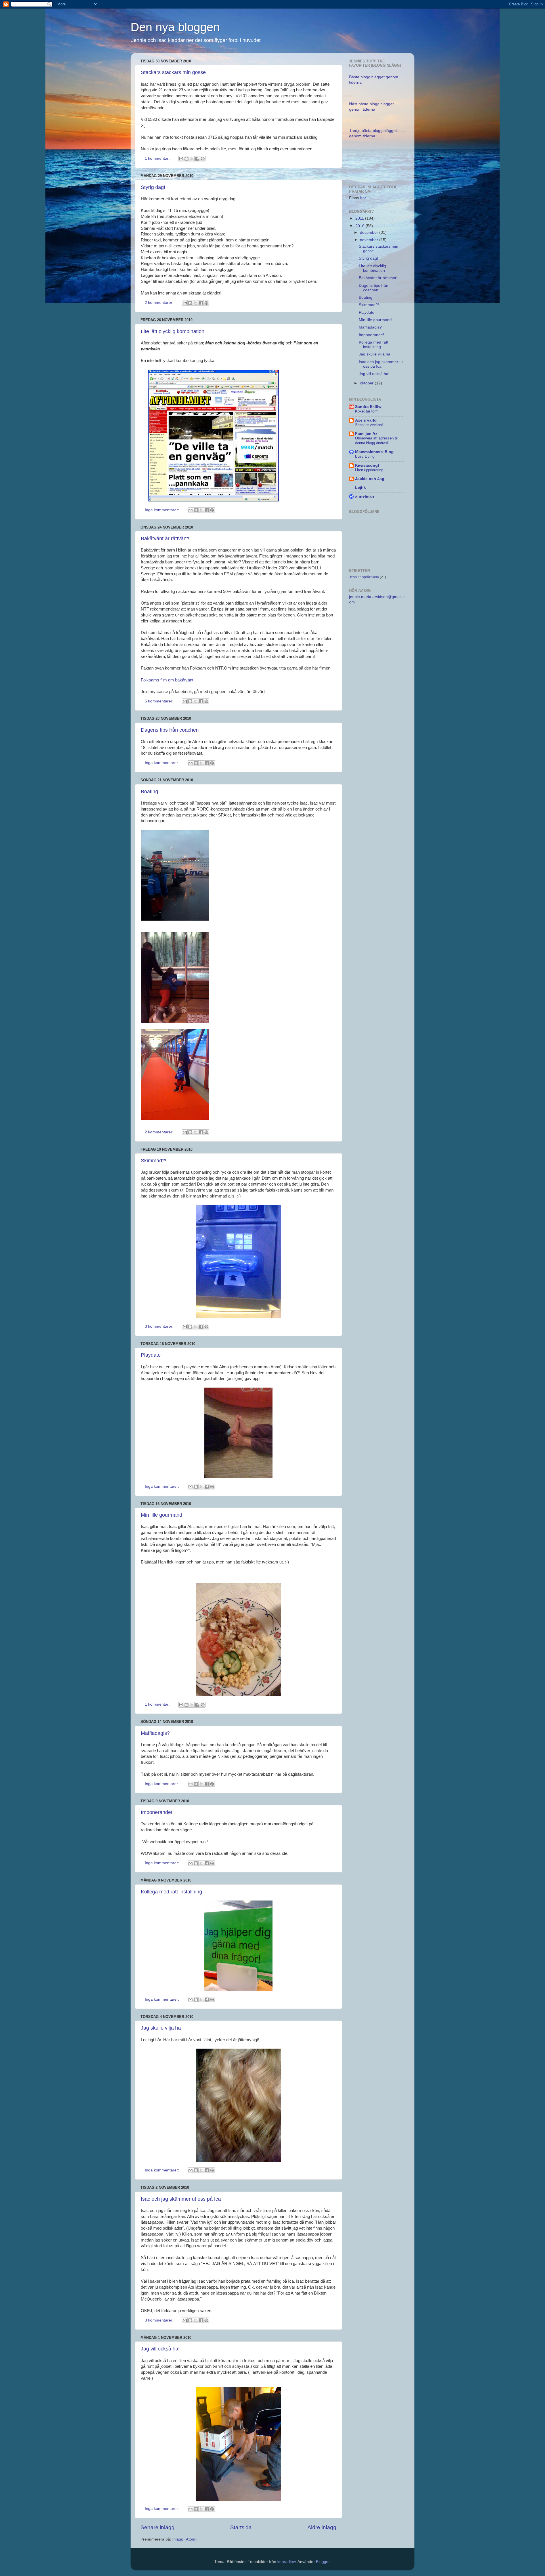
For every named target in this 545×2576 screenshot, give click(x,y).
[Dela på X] (192, 159)
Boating (149, 792)
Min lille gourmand (162, 1515)
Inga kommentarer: (163, 510)
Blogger (323, 2562)
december (370, 232)
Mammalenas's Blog (374, 452)
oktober (367, 383)
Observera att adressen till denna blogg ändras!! (377, 441)
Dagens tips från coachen (170, 730)
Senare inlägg (158, 2527)
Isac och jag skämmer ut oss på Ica (181, 2199)
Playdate (151, 1355)
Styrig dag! (153, 187)
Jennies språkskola (364, 577)
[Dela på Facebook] (197, 159)
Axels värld (366, 420)
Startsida (241, 2527)
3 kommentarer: (160, 1326)
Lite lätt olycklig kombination (173, 331)
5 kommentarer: (160, 701)
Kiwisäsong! (367, 465)
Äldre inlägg (322, 2527)
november (370, 240)
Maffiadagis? (155, 1733)
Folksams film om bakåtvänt (167, 680)
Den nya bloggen (175, 27)
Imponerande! (157, 1812)
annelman (365, 496)
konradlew (286, 2562)
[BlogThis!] (186, 159)
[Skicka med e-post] (181, 159)
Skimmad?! (154, 1161)
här (363, 198)
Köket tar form (367, 411)
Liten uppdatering (369, 470)
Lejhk (360, 488)
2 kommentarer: (160, 303)
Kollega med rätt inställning (171, 1892)
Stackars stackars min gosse (173, 72)
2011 (360, 218)
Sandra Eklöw (368, 407)
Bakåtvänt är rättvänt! (165, 538)
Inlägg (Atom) (185, 2539)
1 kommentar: (158, 158)
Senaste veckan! (369, 425)
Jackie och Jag (370, 479)
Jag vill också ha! (160, 2349)
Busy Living (365, 456)
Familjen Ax (366, 434)
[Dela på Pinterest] (203, 159)
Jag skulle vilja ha (161, 2028)
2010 (360, 226)
